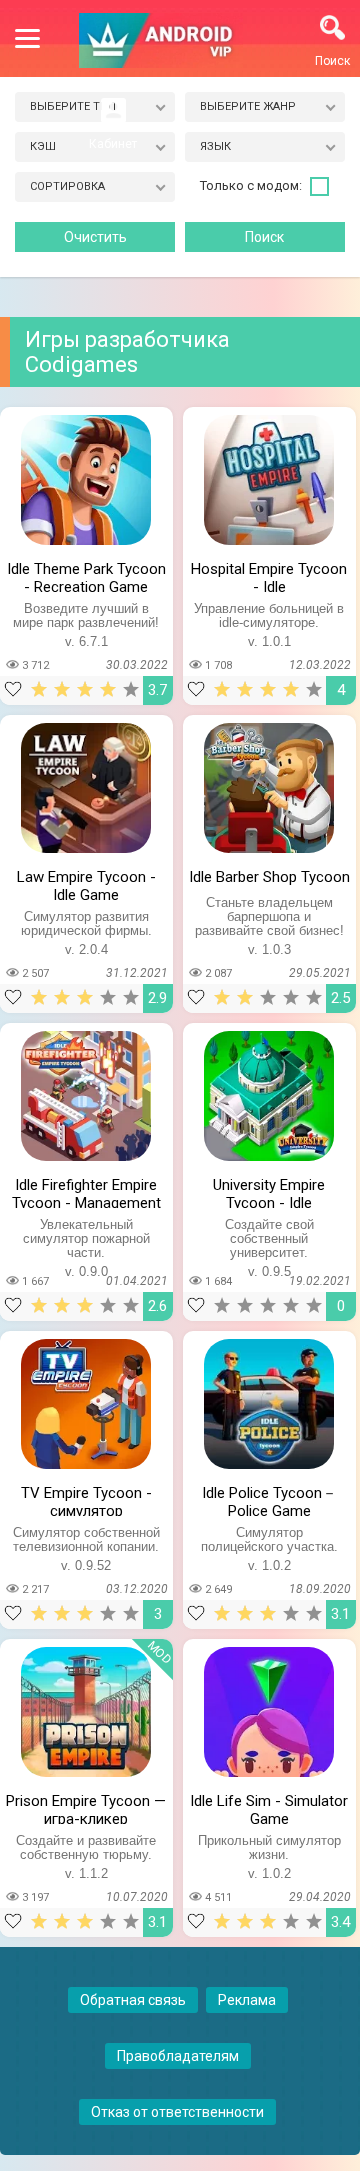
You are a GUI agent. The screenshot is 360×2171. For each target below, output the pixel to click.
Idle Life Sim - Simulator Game (269, 1808)
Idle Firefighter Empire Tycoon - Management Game (86, 1192)
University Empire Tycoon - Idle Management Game (269, 1192)
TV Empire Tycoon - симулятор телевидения (86, 1500)
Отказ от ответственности (177, 2112)
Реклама (247, 2000)
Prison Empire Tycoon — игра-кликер (86, 1808)
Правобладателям (178, 2056)
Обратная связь (133, 2000)
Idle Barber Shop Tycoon (269, 877)
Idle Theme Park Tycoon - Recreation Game (86, 576)
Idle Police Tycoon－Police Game (269, 1500)
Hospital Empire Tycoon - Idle (269, 576)
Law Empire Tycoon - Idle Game (86, 884)
